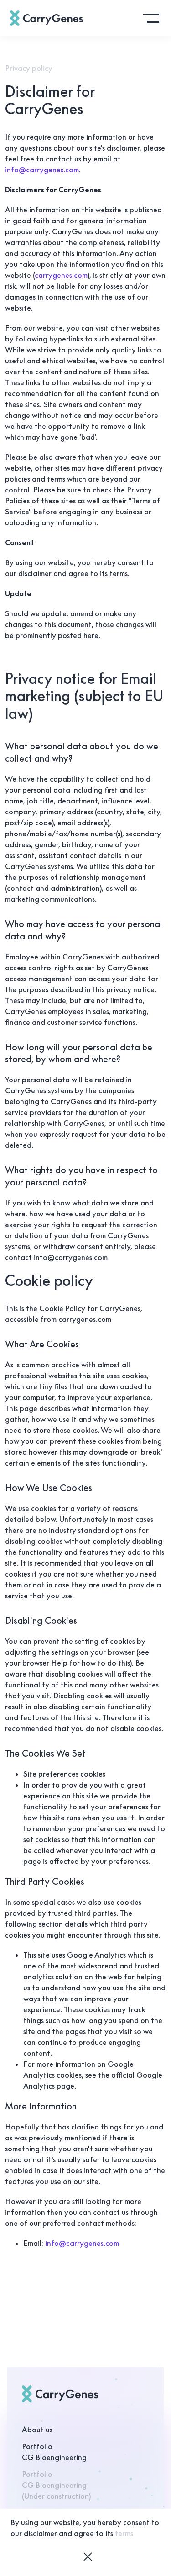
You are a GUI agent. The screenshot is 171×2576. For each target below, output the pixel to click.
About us (37, 2430)
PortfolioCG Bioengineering (54, 2452)
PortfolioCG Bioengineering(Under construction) (56, 2485)
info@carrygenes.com (42, 170)
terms (124, 2533)
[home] (47, 18)
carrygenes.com (61, 275)
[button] (151, 18)
